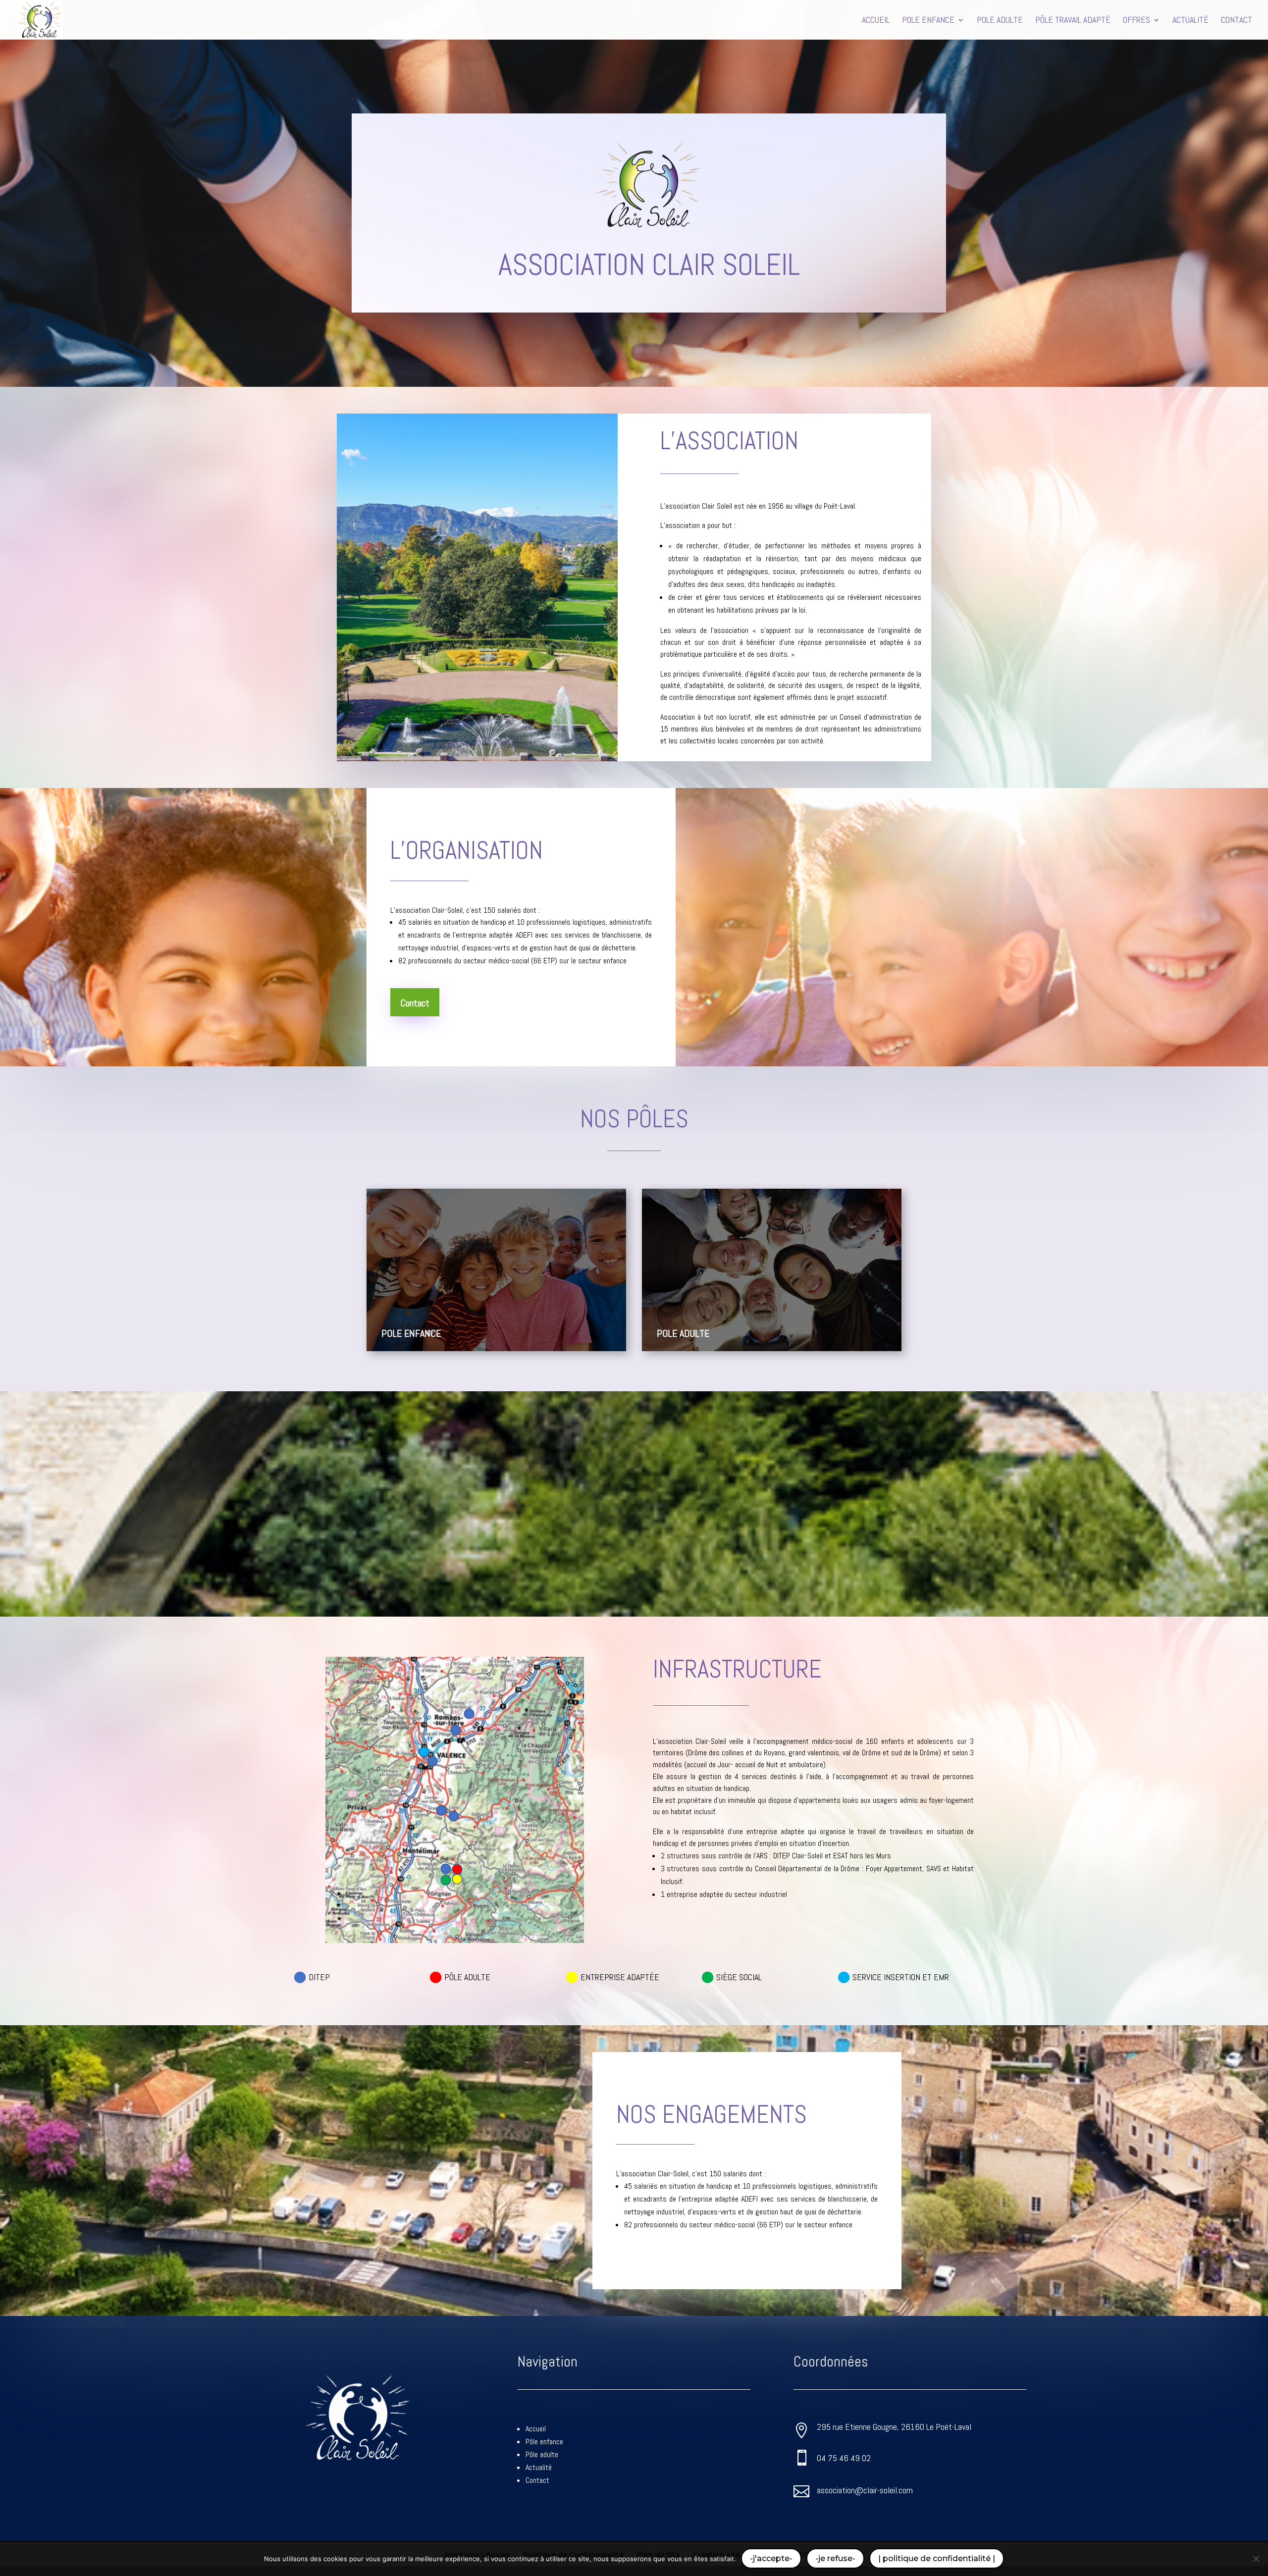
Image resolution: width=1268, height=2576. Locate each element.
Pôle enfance (544, 2442)
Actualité (539, 2467)
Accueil (536, 2429)
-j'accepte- (771, 2558)
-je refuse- (835, 2558)
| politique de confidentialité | (937, 2558)
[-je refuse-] (1256, 2559)
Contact (415, 1003)
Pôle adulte (542, 2454)
